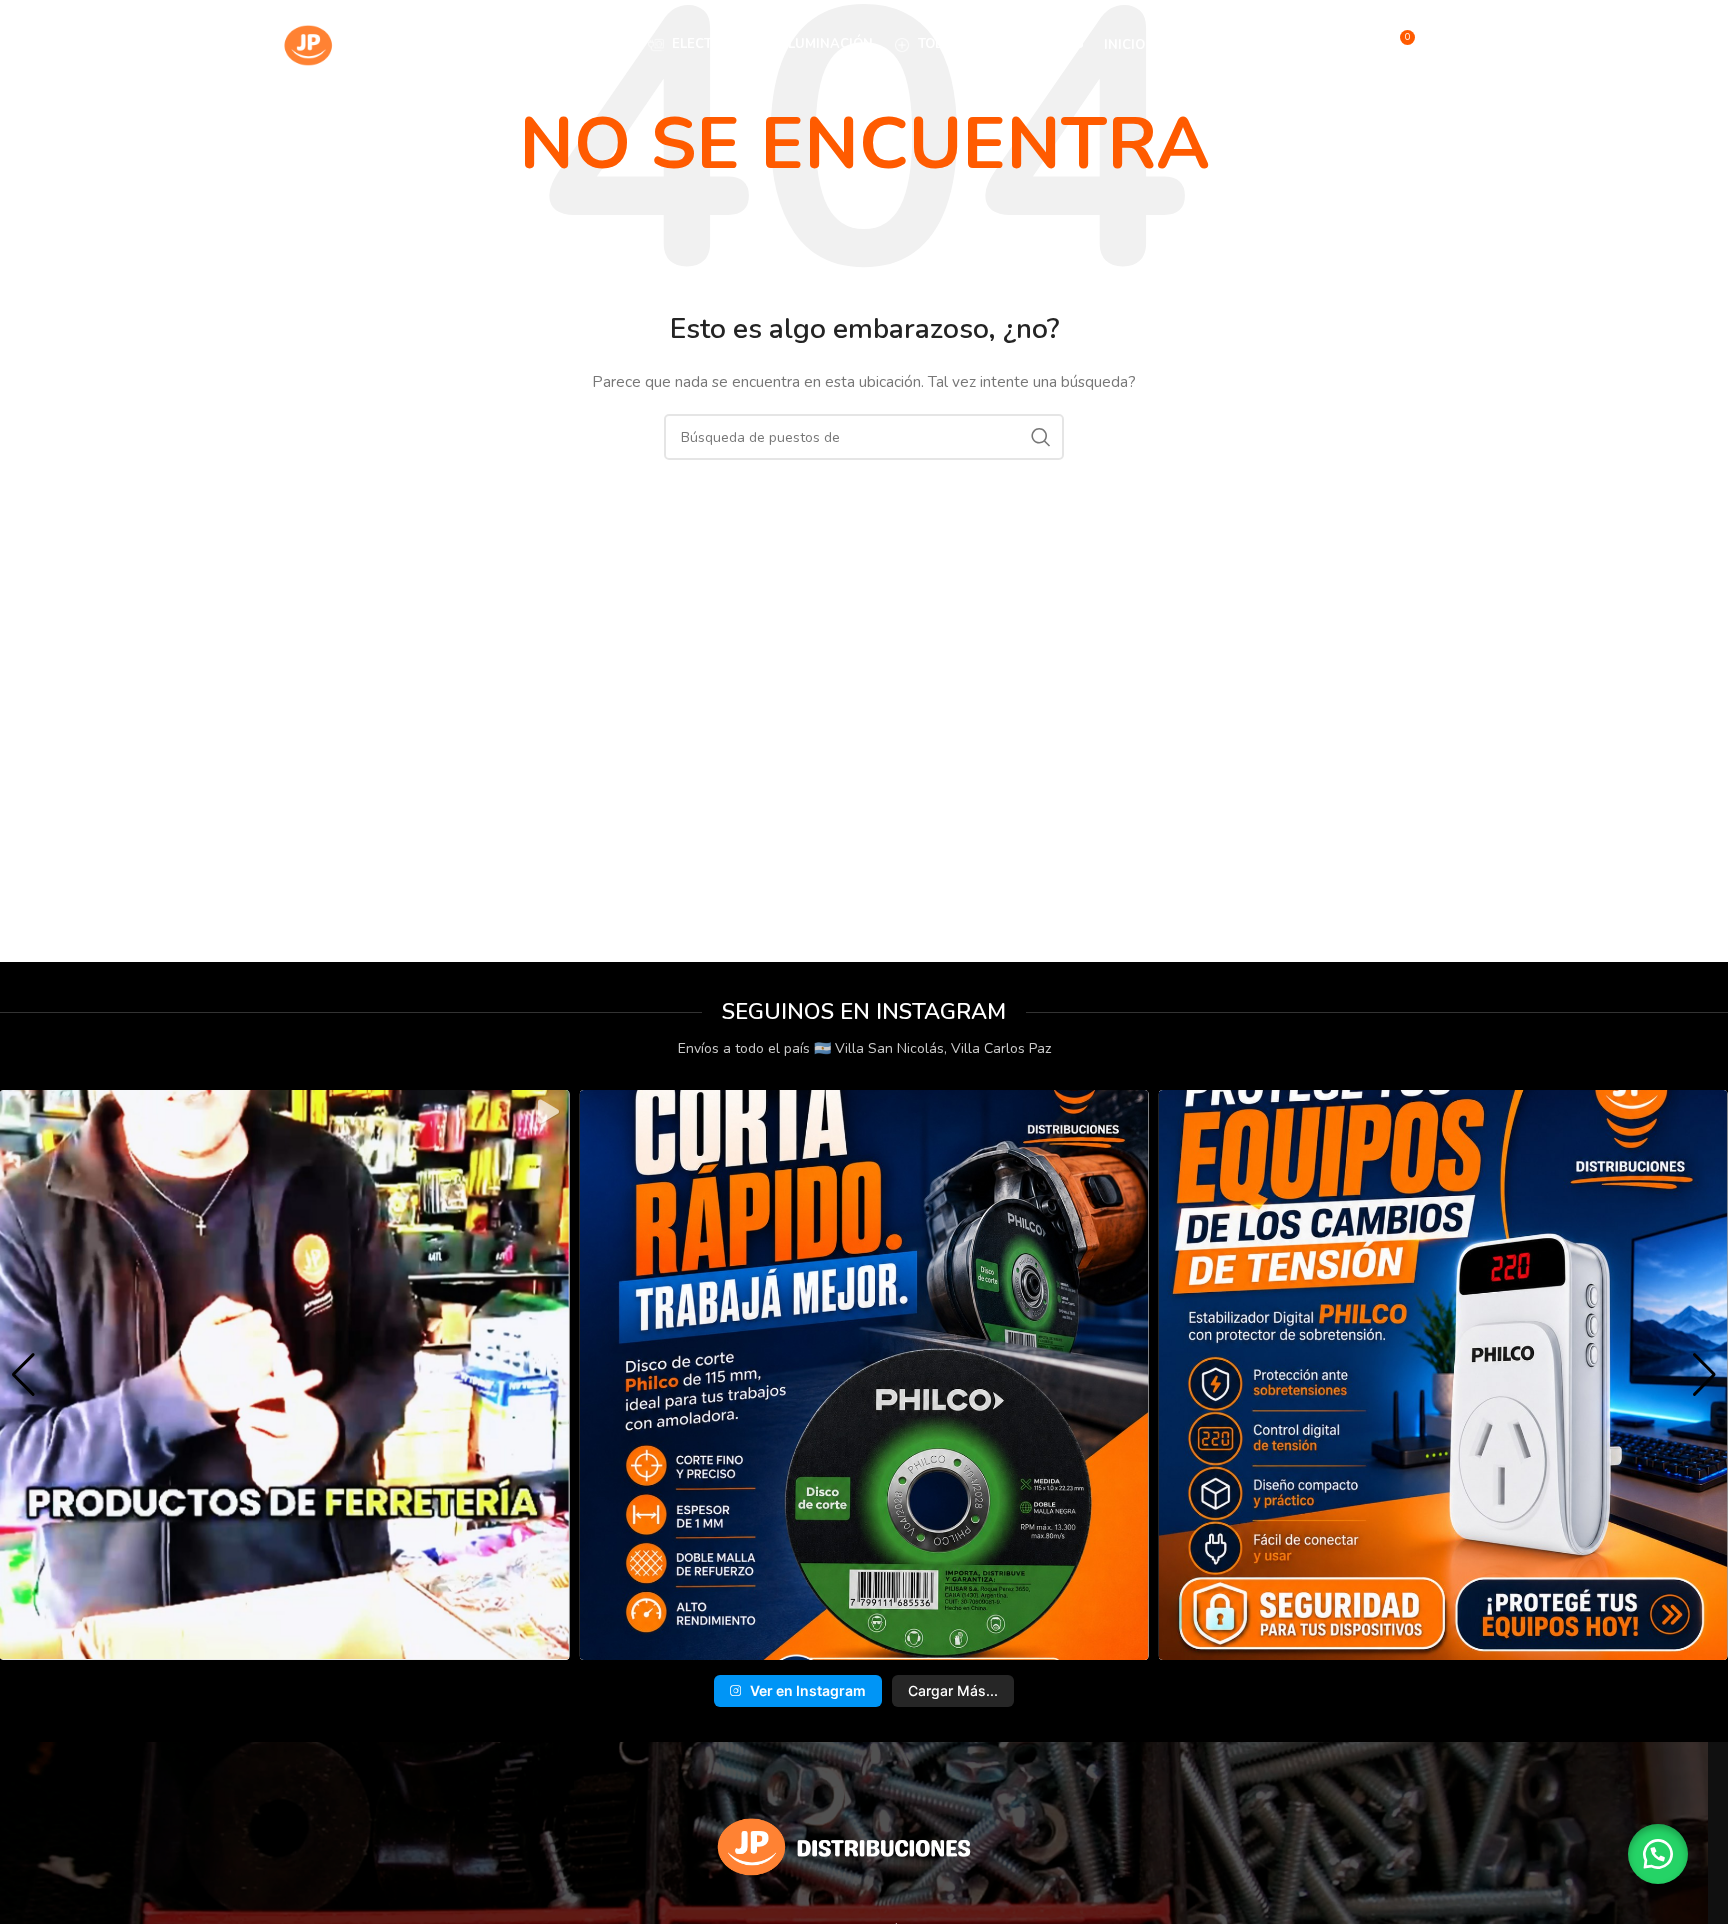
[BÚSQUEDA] (1041, 437)
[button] (832, 1645)
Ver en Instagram (808, 1690)
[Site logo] (373, 43)
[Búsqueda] (1356, 45)
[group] (284, 1374)
